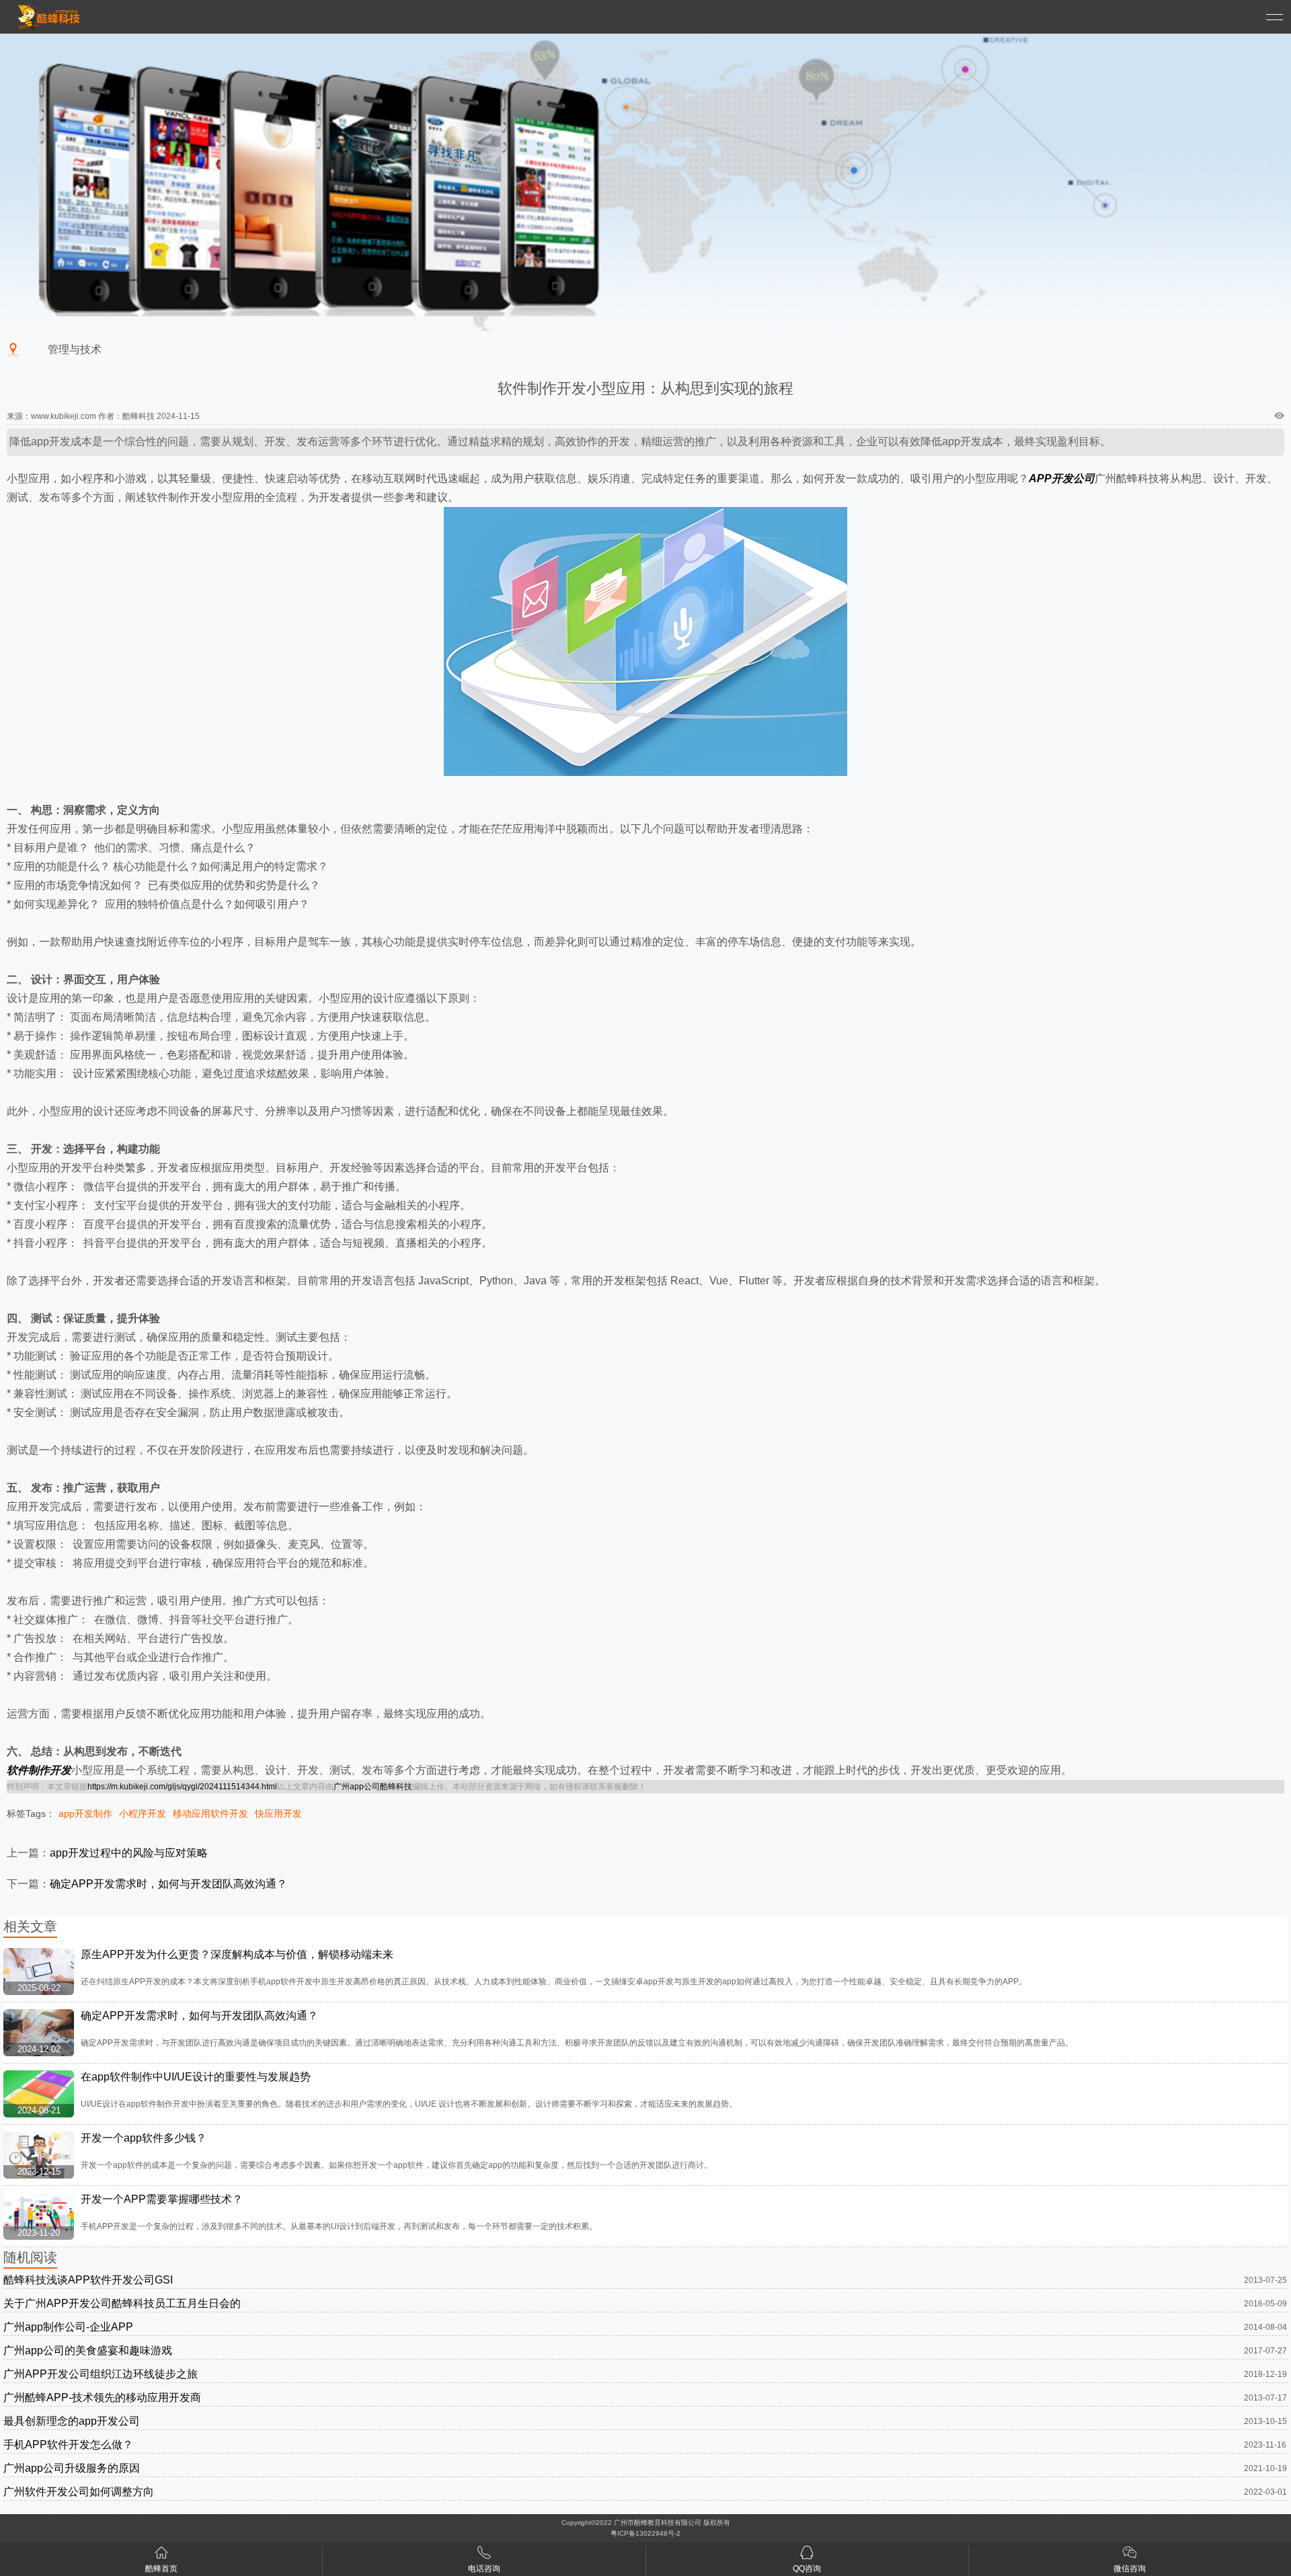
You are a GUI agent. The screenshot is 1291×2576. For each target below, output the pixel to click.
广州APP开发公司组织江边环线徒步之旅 (101, 2374)
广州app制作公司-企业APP (68, 2327)
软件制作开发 (39, 1770)
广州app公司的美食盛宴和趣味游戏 (88, 2350)
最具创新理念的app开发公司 (72, 2421)
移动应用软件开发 (210, 1813)
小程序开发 (143, 1813)
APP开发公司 (1062, 478)
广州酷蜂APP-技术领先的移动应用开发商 (102, 2397)
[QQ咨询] (807, 2555)
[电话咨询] (484, 2555)
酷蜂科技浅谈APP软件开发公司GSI (88, 2280)
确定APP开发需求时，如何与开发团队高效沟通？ (168, 1884)
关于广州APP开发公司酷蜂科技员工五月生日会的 (122, 2303)
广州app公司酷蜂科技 (373, 1787)
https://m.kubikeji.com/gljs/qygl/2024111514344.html (182, 1787)
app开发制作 (85, 1813)
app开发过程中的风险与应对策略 (129, 1853)
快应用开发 (278, 1813)
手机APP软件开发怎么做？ (68, 2445)
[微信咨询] (1130, 2555)
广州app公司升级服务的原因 (72, 2468)
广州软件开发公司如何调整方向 (79, 2492)
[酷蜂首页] (161, 2555)
